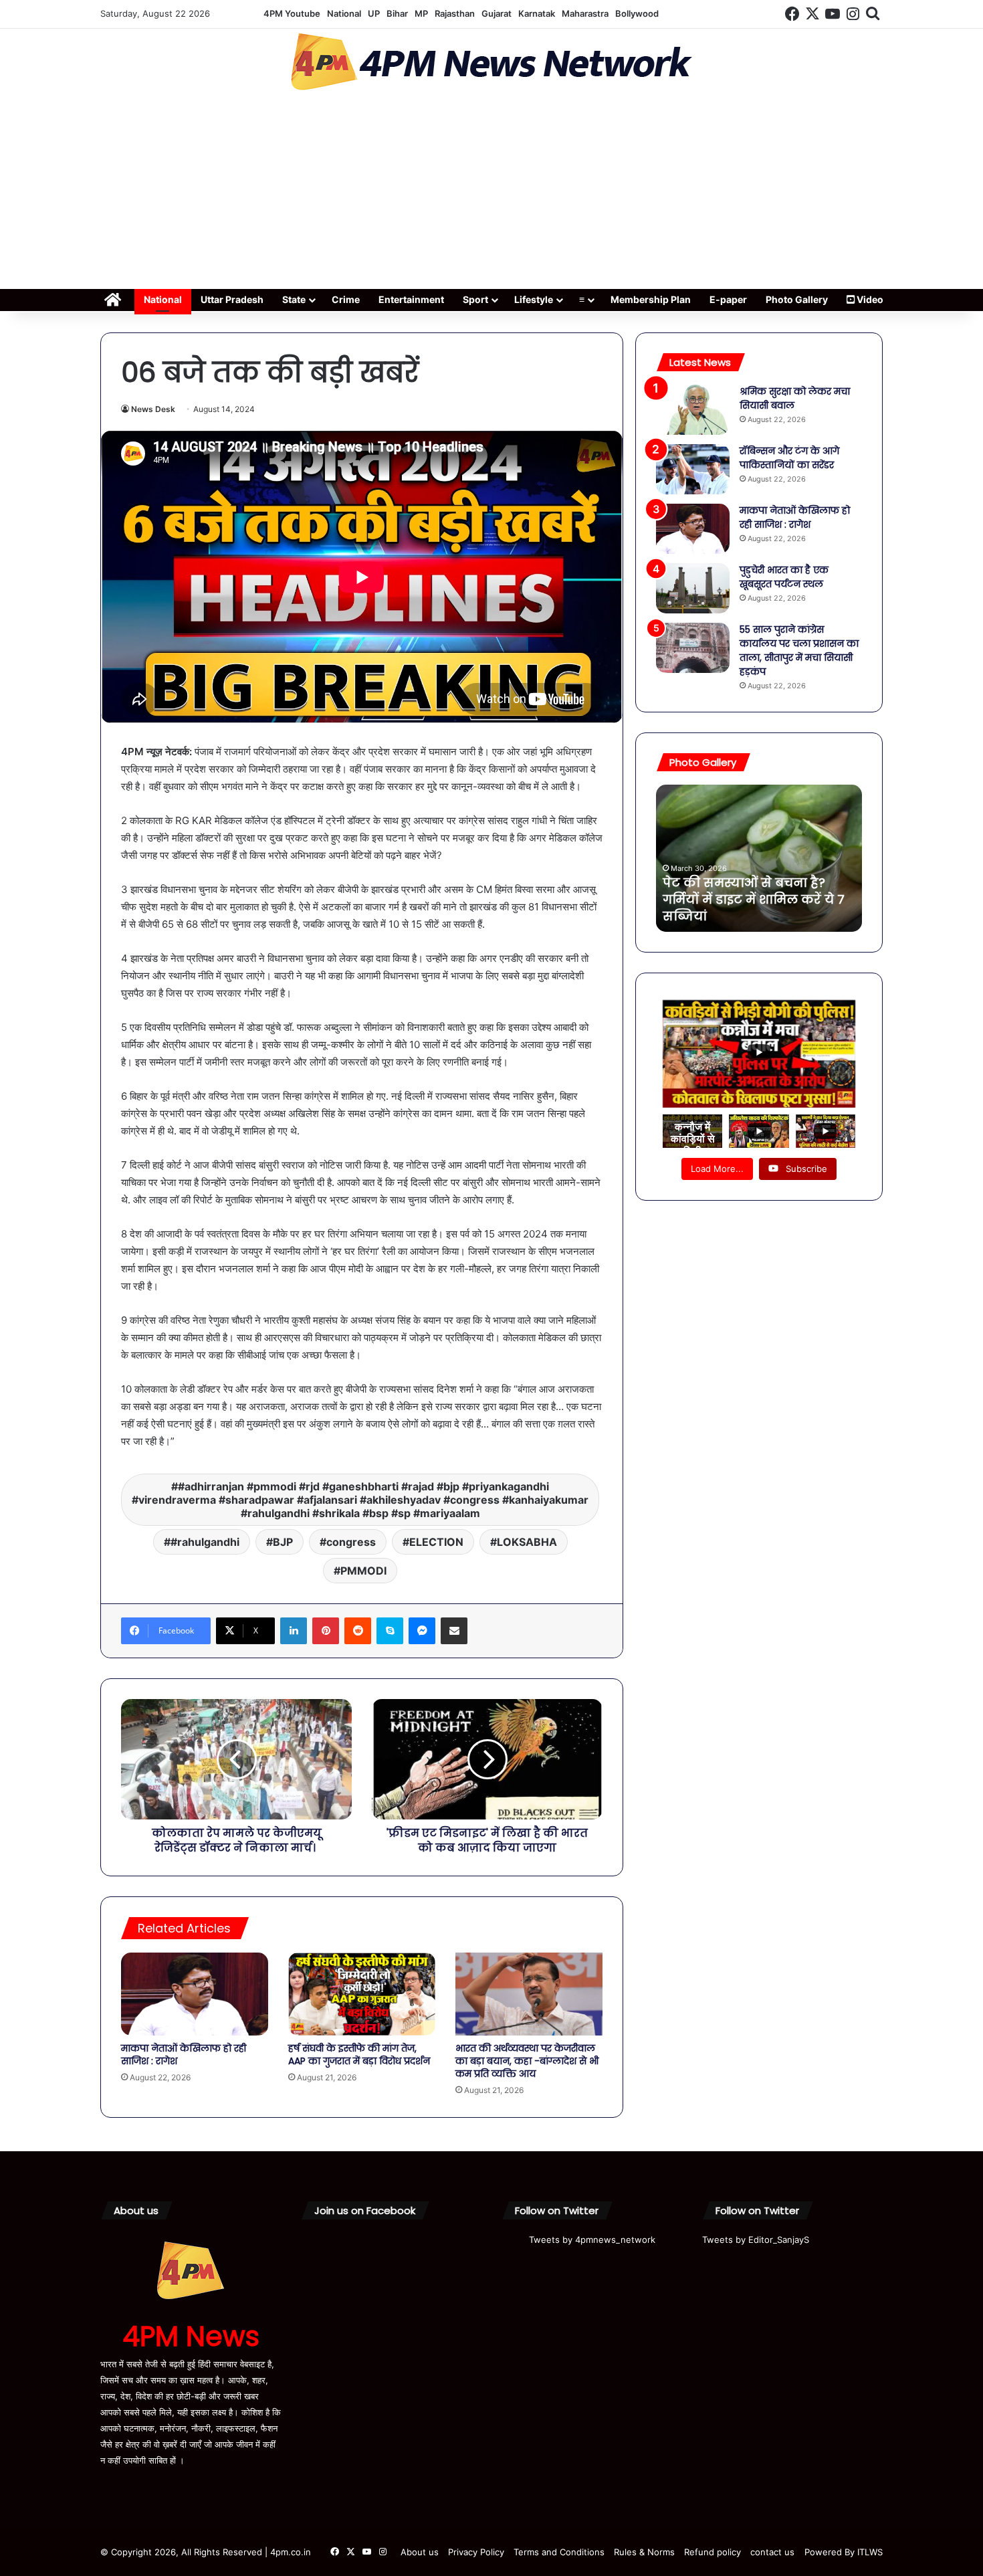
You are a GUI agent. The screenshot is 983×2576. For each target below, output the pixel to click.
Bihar (397, 13)
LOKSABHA (527, 1542)
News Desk (153, 409)
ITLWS (870, 2552)
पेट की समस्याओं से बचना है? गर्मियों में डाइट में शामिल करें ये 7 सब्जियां (754, 899)
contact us (772, 2552)
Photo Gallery (797, 299)
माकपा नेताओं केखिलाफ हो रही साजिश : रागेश (184, 2055)
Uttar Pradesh (232, 299)
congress (351, 1542)
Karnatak (537, 13)
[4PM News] (491, 62)
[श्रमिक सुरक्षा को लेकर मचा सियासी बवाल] (693, 410)
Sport (475, 299)
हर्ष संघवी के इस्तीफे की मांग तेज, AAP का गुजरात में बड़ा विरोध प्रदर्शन (359, 2055)
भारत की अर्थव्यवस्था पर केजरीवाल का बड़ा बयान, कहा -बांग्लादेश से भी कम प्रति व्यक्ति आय (527, 2061)
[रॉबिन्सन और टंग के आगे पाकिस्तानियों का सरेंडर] (693, 469)
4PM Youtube (292, 13)
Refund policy (713, 2552)
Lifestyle (534, 299)
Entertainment (411, 299)
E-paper (728, 299)
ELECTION (436, 1542)
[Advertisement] (491, 194)
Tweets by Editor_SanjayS (756, 2240)
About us (420, 2552)
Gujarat (497, 13)
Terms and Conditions (559, 2552)
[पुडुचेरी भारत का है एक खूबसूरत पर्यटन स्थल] (693, 588)
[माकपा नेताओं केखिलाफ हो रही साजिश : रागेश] (195, 1994)
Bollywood (637, 13)
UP (374, 13)
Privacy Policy (476, 2552)
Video (869, 299)
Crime (346, 299)
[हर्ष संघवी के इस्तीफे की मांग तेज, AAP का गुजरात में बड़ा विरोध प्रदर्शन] (362, 1994)
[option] (759, 858)
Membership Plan (651, 299)
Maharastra (585, 13)
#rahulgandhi (205, 1542)
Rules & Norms (644, 2552)
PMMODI (363, 1571)
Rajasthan (455, 13)
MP (421, 13)
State (294, 299)
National (344, 13)
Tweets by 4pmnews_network (592, 2240)
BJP (283, 1542)
